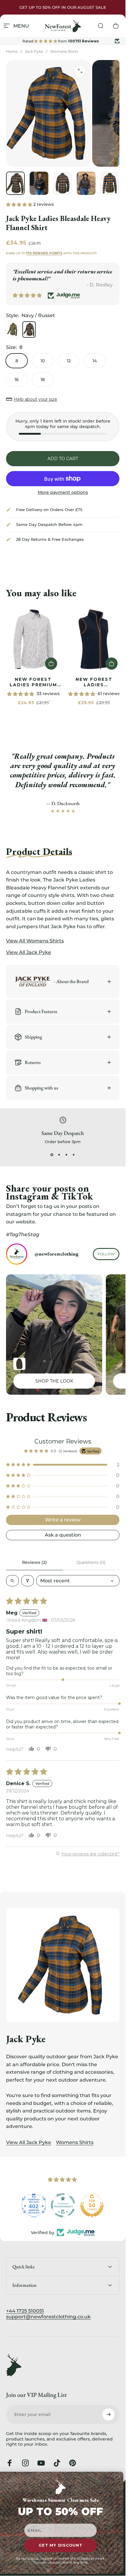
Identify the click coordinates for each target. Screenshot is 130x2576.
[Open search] (12, 1581)
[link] (33, 639)
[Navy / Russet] (29, 330)
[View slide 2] (59, 1155)
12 (69, 361)
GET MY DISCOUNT (60, 2546)
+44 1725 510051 (25, 2311)
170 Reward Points (44, 253)
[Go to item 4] (86, 183)
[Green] (12, 330)
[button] (20, 204)
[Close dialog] (119, 2476)
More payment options (63, 492)
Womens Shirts (64, 51)
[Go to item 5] (110, 183)
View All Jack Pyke (29, 2142)
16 (17, 380)
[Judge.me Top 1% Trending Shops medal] (92, 2205)
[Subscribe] (109, 2414)
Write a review (63, 1520)
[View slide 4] (74, 1155)
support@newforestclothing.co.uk (48, 2317)
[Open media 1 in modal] (80, 71)
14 (95, 361)
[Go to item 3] (63, 183)
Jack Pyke (34, 51)
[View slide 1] (52, 1155)
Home (12, 51)
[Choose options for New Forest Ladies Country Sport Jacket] (19, 1364)
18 (43, 380)
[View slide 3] (67, 1155)
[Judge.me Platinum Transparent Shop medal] (34, 2205)
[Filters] (28, 1581)
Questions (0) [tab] (91, 1562)
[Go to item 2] (39, 183)
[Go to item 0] (15, 183)
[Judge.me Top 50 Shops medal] (63, 2205)
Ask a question (63, 1535)
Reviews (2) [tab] (34, 1562)
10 (43, 361)
